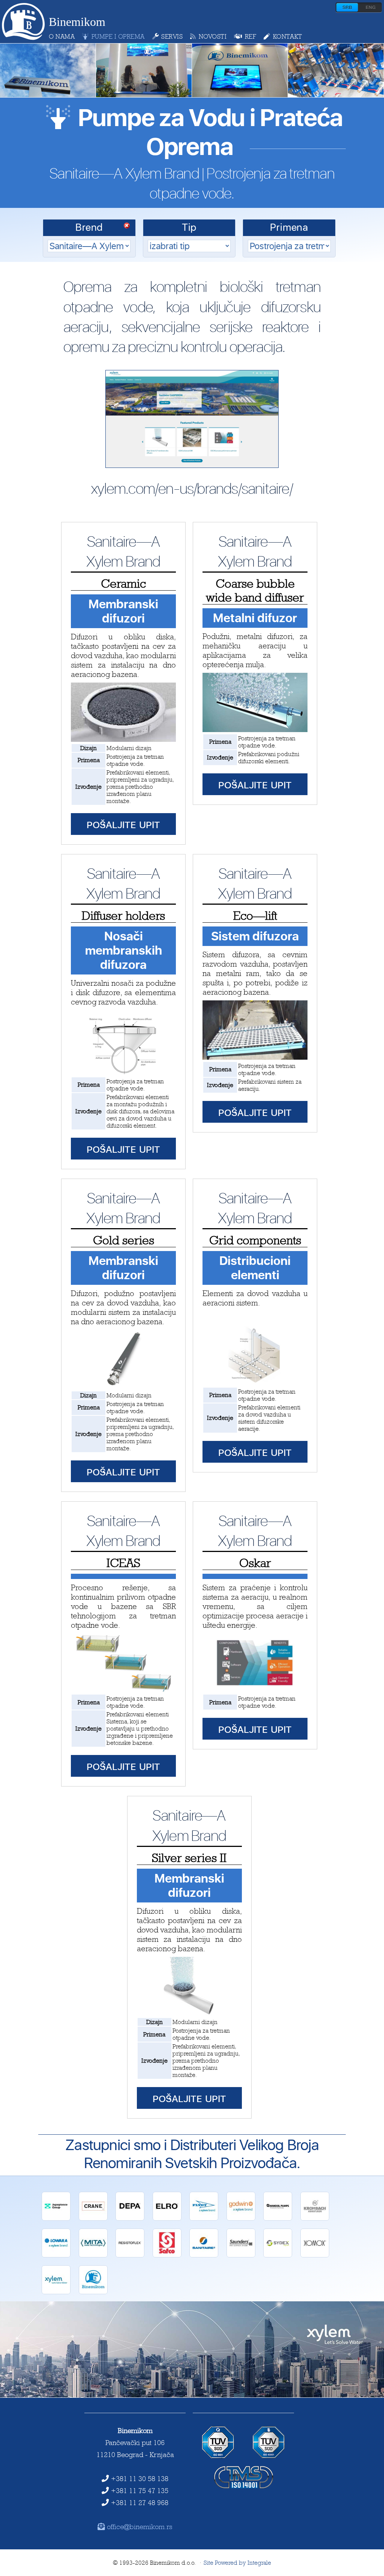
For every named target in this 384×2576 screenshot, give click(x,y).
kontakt (287, 36)
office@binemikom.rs (140, 2526)
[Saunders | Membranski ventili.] (241, 2255)
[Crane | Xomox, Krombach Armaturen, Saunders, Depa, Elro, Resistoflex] (93, 2219)
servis (172, 36)
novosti (213, 36)
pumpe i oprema (118, 36)
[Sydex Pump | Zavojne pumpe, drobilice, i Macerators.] (278, 2255)
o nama (62, 36)
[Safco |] (167, 2255)
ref (250, 36)
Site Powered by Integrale (237, 2563)
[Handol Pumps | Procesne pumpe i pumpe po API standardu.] (278, 2219)
